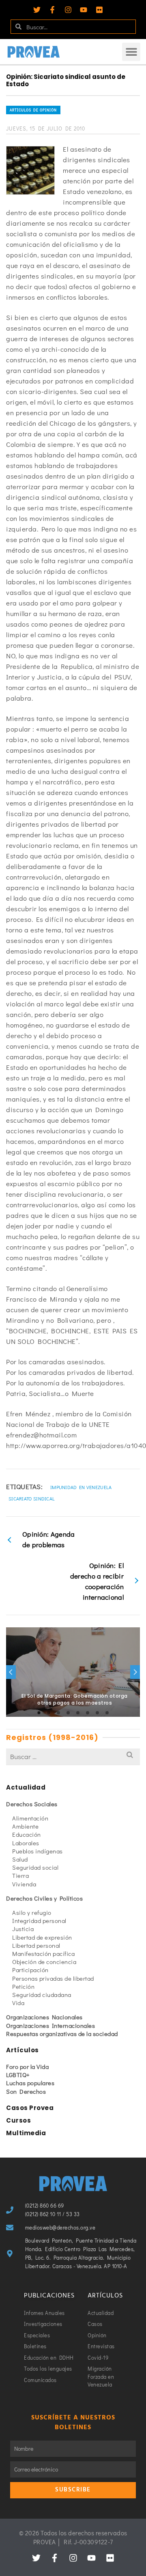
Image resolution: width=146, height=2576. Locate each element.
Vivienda (24, 1884)
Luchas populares (30, 2083)
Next (135, 1672)
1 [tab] (39, 1713)
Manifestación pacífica (43, 1953)
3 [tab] (58, 1713)
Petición (23, 1986)
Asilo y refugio (32, 1912)
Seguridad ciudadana (42, 1995)
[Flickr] (99, 10)
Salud (20, 1859)
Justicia (23, 1929)
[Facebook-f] (52, 10)
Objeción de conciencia (44, 1962)
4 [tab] (68, 1713)
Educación (27, 1834)
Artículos (23, 2050)
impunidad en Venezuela (81, 1487)
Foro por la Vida (27, 2066)
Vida (18, 2003)
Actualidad (26, 1787)
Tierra (20, 1875)
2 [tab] (49, 1713)
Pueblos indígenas (38, 1851)
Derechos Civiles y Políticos (44, 1898)
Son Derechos (26, 2091)
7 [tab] (97, 1713)
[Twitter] (37, 10)
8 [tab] (107, 1713)
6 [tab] (88, 1713)
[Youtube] (84, 10)
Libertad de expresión (42, 1937)
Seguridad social (35, 1867)
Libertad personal (36, 1945)
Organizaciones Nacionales (44, 2017)
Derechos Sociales (32, 1804)
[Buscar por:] (73, 1756)
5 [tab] (78, 1713)
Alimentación (30, 1818)
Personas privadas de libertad (53, 1978)
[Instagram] (68, 10)
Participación (30, 1970)
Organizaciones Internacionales (50, 2025)
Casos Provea (30, 2108)
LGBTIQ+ (18, 2075)
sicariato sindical (32, 1498)
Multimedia (26, 2133)
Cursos (18, 2120)
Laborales (26, 1843)
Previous (11, 1672)
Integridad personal (39, 1921)
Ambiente (25, 1826)
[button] (131, 52)
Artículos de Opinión (33, 110)
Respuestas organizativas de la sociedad (62, 2034)
